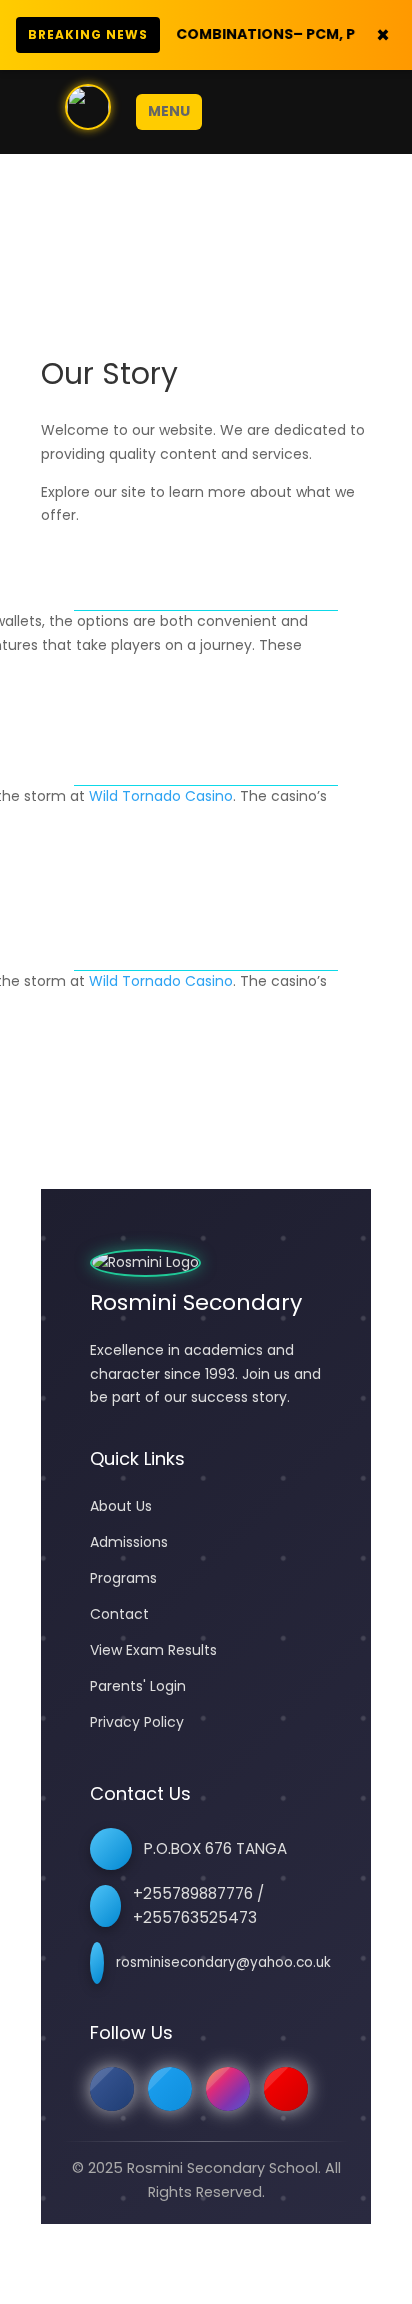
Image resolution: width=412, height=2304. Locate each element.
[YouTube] (286, 2089)
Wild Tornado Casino (161, 796)
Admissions (129, 1542)
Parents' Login (138, 1686)
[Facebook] (112, 2089)
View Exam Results (153, 1650)
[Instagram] (228, 2089)
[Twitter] (170, 2089)
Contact (119, 1614)
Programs (123, 1578)
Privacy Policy (137, 1722)
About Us (121, 1506)
